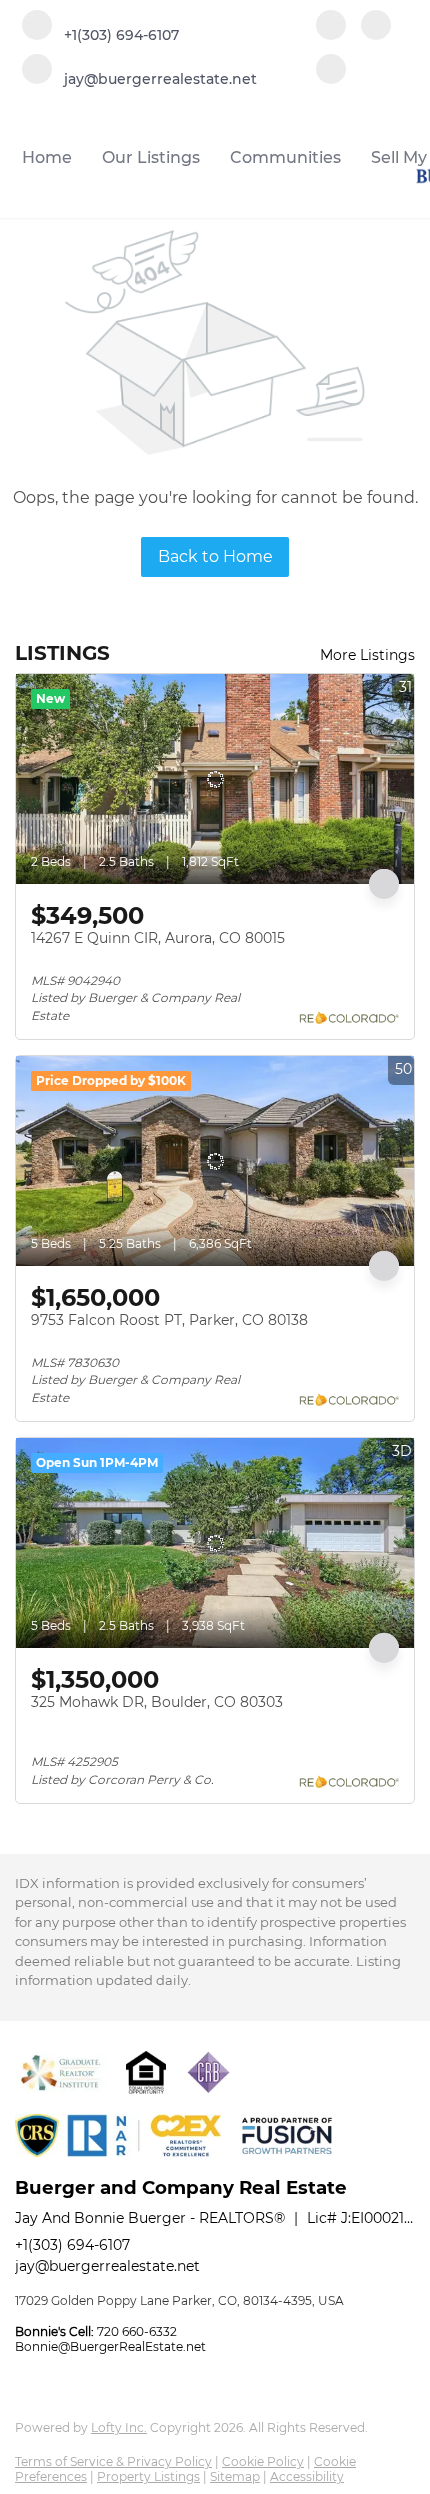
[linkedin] (376, 27)
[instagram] (331, 71)
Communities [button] (285, 157)
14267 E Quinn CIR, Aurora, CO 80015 (158, 938)
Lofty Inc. (119, 2427)
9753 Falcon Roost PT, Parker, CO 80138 (169, 1320)
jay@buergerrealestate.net (107, 2266)
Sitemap (235, 2476)
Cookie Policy (263, 2461)
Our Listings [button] (151, 157)
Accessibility (307, 2476)
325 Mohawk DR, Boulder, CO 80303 (157, 1702)
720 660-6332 (137, 2331)
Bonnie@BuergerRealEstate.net (110, 2346)
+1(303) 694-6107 (72, 2245)
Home (47, 157)
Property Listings (148, 2476)
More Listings (367, 655)
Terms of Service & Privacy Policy (113, 2461)
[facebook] (331, 27)
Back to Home (215, 556)
